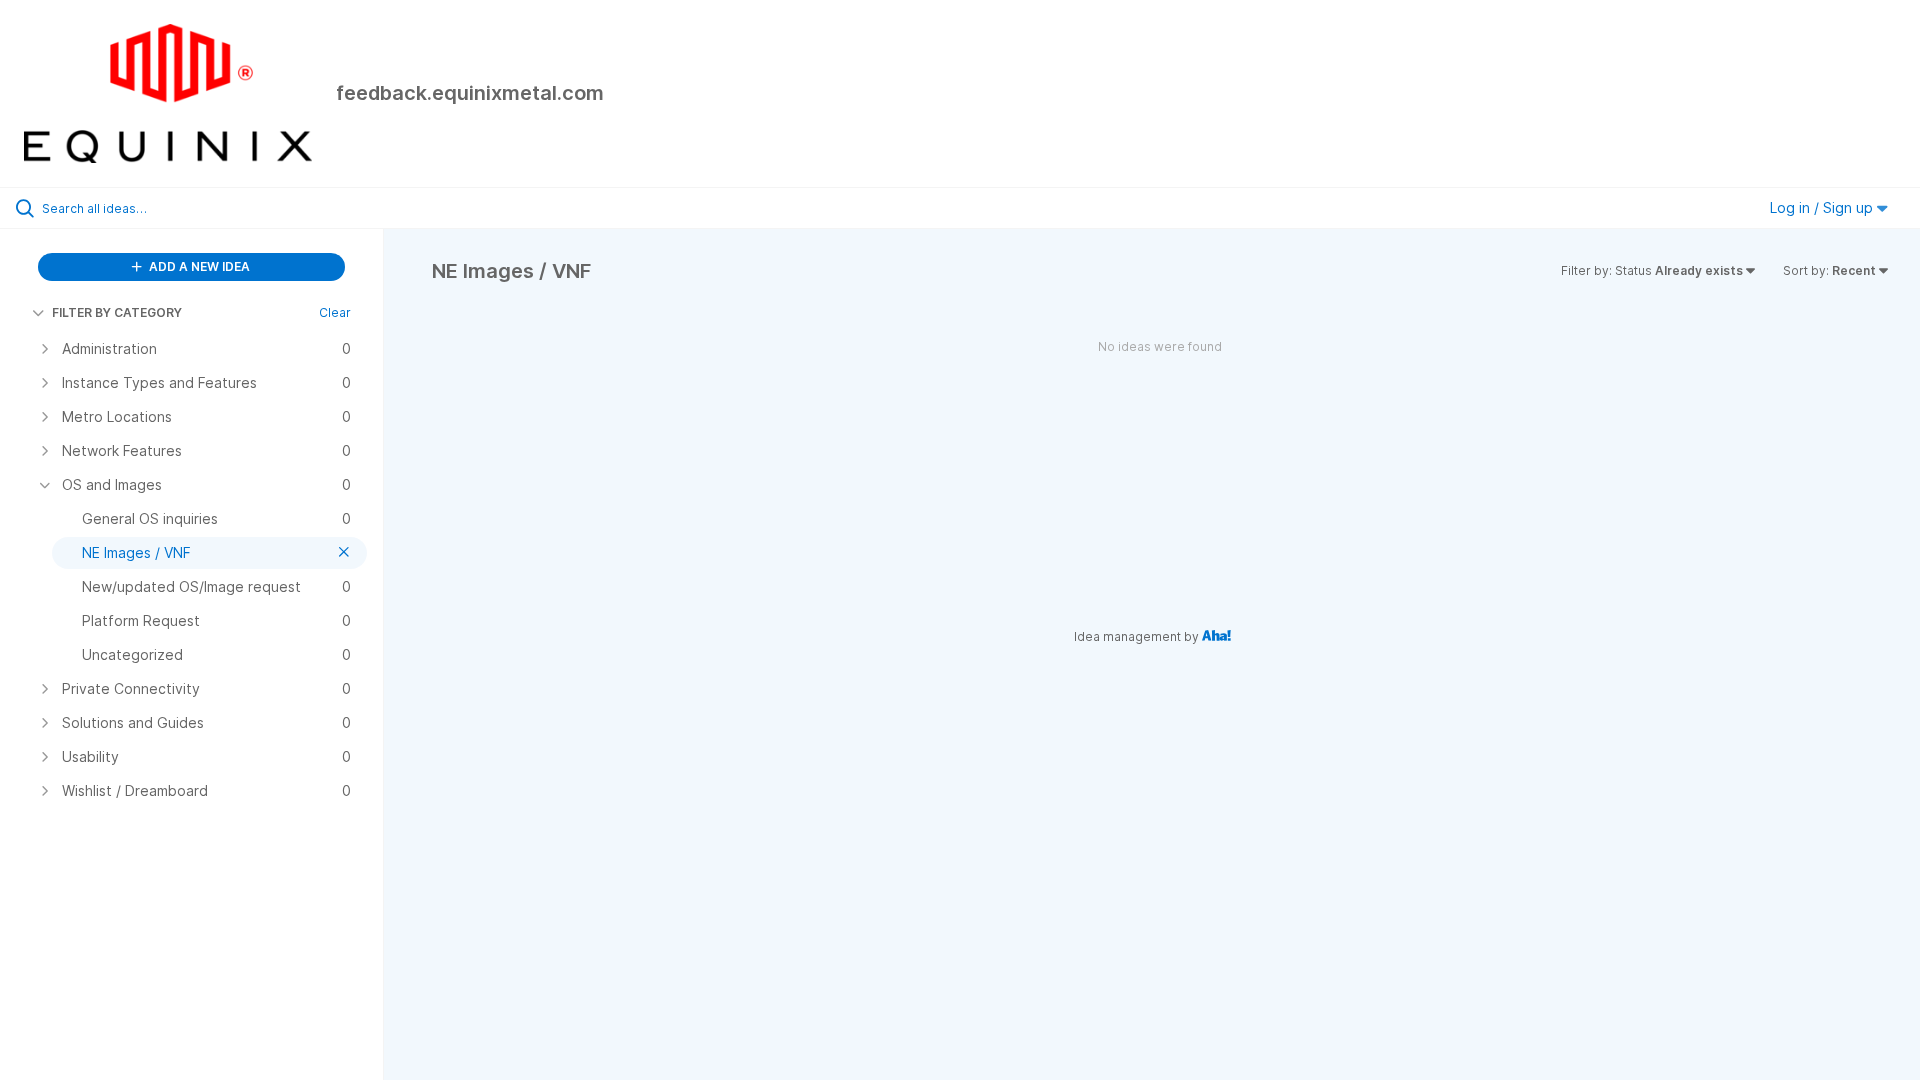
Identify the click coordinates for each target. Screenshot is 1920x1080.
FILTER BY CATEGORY (117, 312)
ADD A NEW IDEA (198, 266)
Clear (335, 312)
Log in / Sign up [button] (1823, 207)
